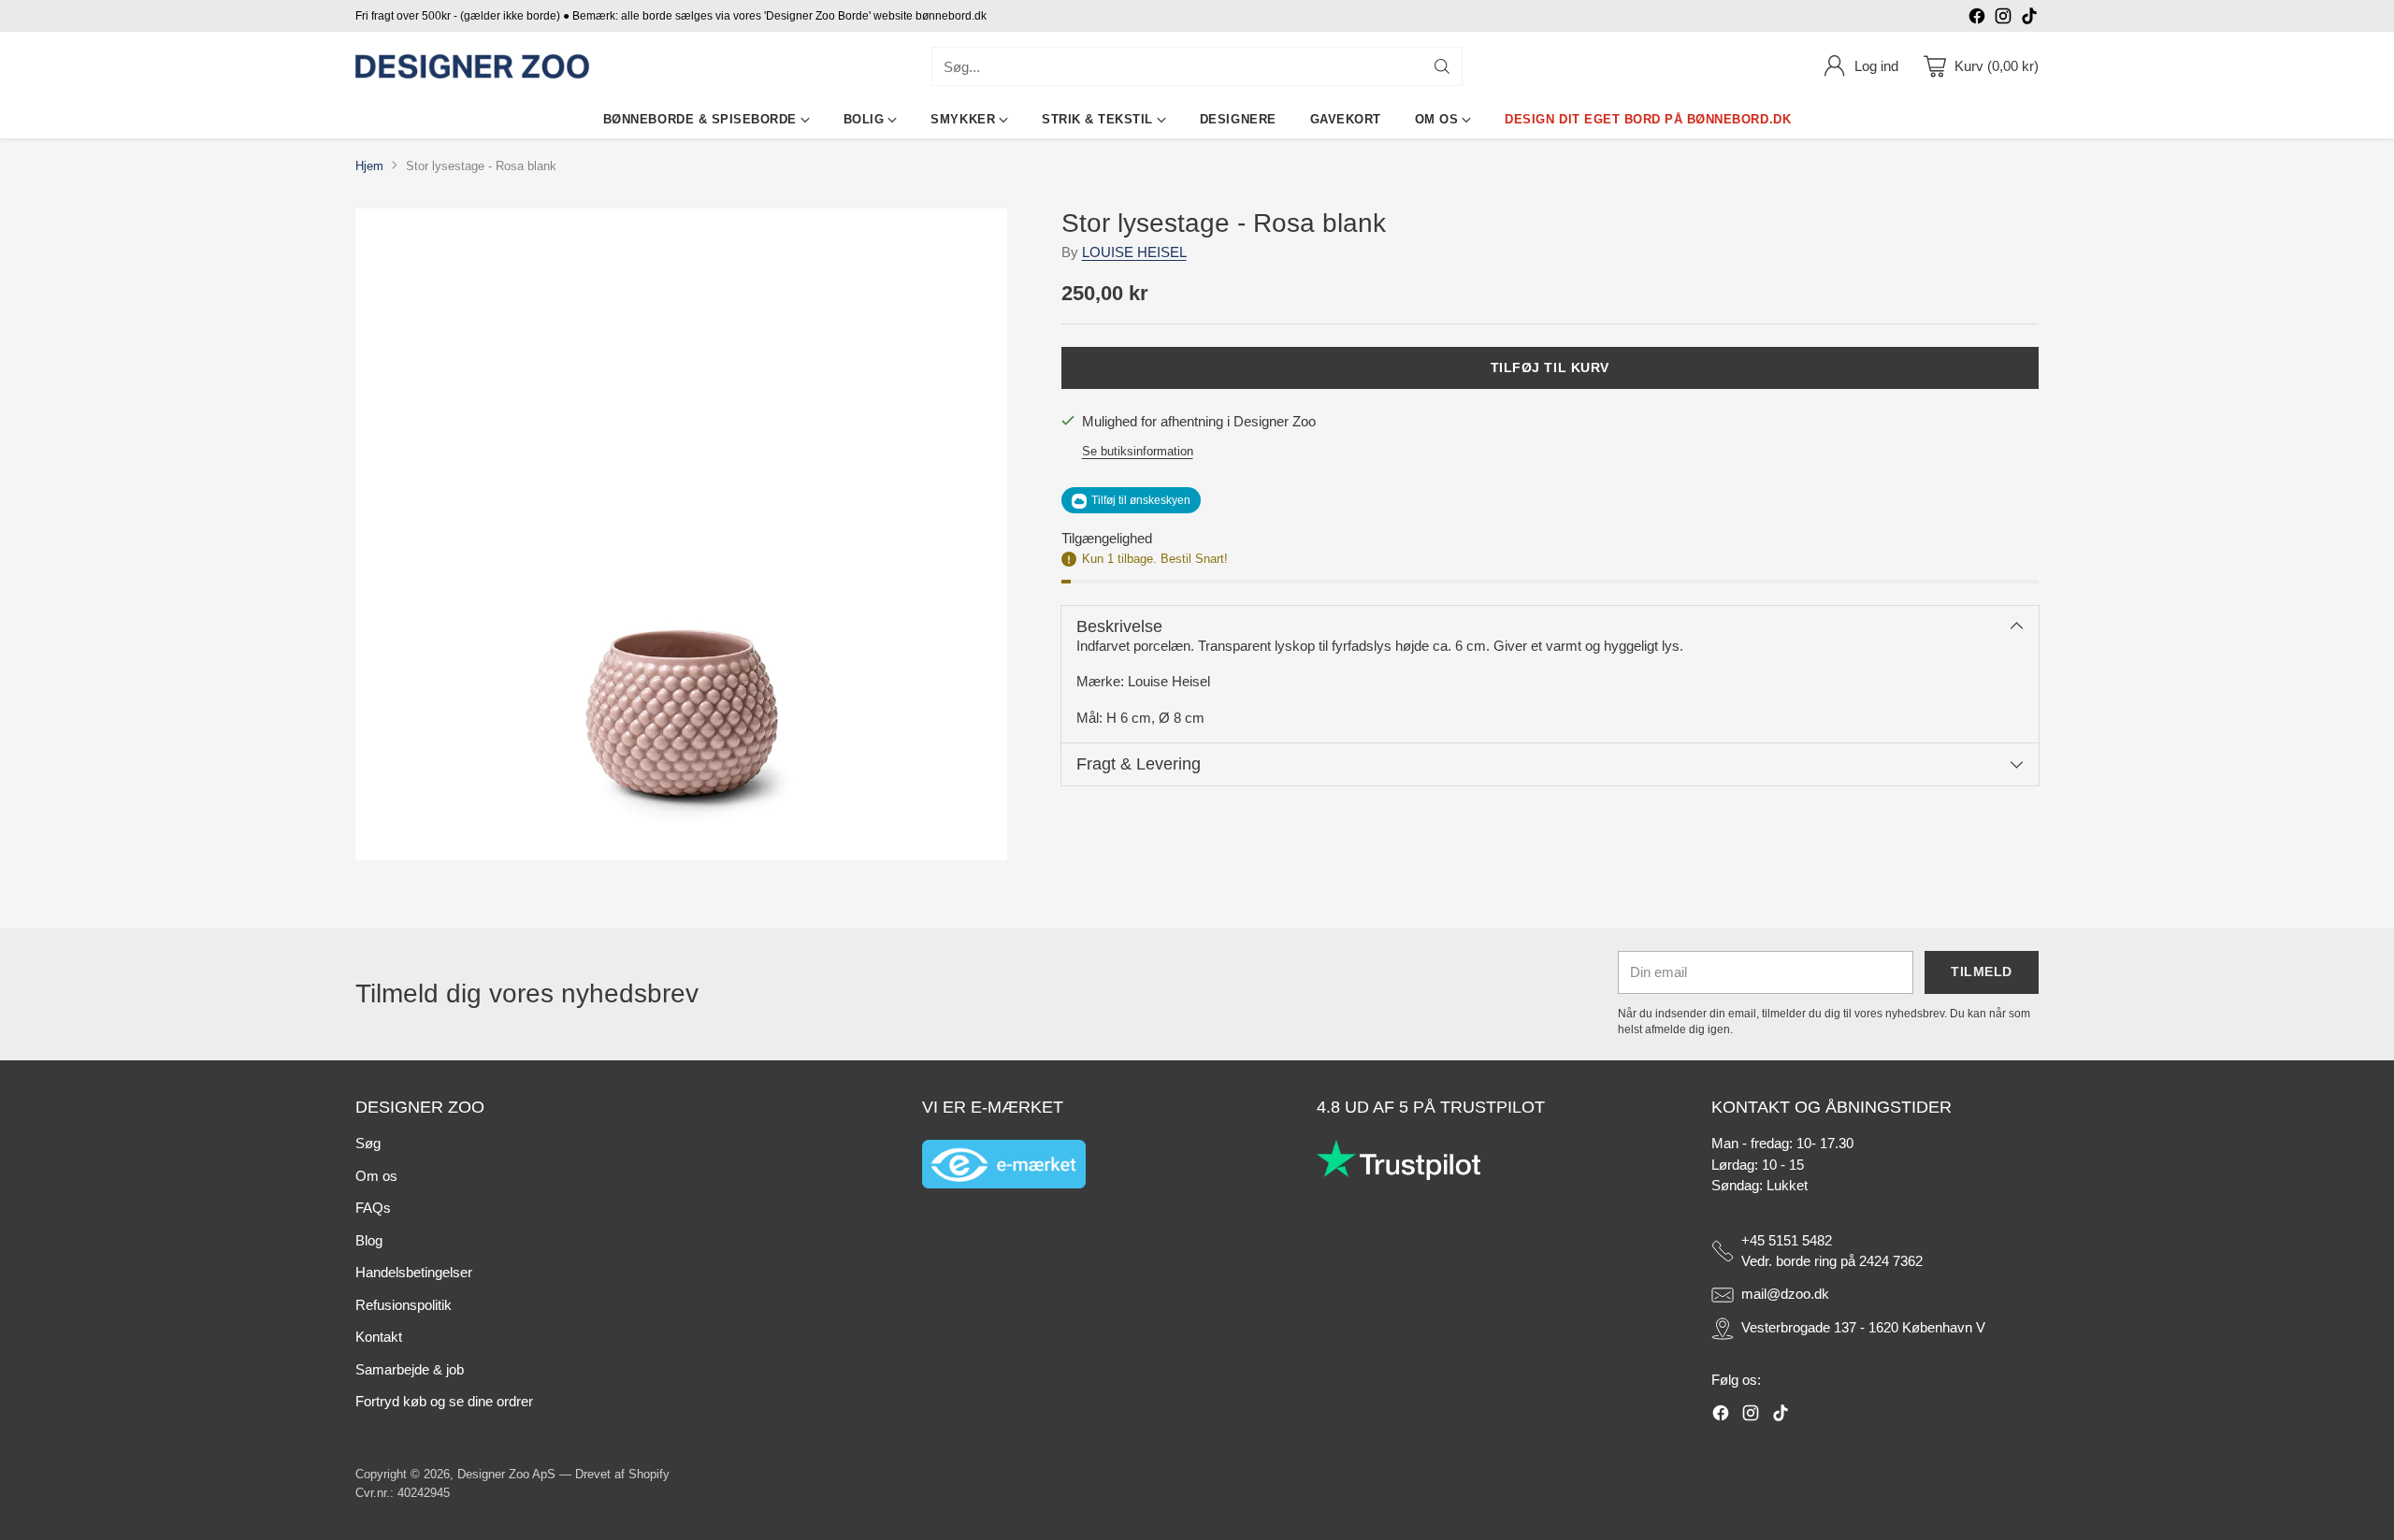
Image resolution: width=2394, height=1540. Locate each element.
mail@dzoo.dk (1785, 1294)
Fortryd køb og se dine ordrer (444, 1401)
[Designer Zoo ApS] (472, 67)
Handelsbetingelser (414, 1272)
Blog (369, 1240)
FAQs (373, 1208)
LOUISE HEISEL (1134, 253)
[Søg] (1442, 66)
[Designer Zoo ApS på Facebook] (1977, 19)
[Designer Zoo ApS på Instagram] (2003, 19)
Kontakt (379, 1337)
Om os (376, 1176)
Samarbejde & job (410, 1369)
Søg (368, 1143)
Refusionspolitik (404, 1305)
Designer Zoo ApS (506, 1474)
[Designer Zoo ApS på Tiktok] (2029, 19)
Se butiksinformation (1138, 451)
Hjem (369, 166)
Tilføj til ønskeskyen (1141, 501)
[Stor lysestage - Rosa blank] (681, 534)
